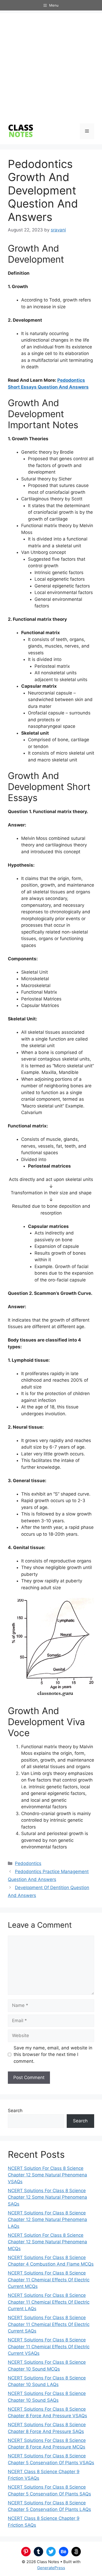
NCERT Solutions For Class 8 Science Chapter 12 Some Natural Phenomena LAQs (47, 2220)
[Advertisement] (51, 64)
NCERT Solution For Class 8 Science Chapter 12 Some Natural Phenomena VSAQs (47, 2175)
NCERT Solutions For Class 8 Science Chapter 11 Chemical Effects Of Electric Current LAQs (49, 2302)
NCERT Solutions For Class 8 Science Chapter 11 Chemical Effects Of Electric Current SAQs (49, 2324)
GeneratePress (51, 2568)
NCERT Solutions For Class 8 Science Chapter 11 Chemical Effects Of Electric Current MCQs (49, 2280)
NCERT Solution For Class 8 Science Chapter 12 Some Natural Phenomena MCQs (47, 2242)
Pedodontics (28, 1863)
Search (15, 2111)
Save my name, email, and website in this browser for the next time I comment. (53, 2055)
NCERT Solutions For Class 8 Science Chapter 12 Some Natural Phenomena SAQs (47, 2197)
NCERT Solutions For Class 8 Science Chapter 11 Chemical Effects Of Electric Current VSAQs (49, 2347)
